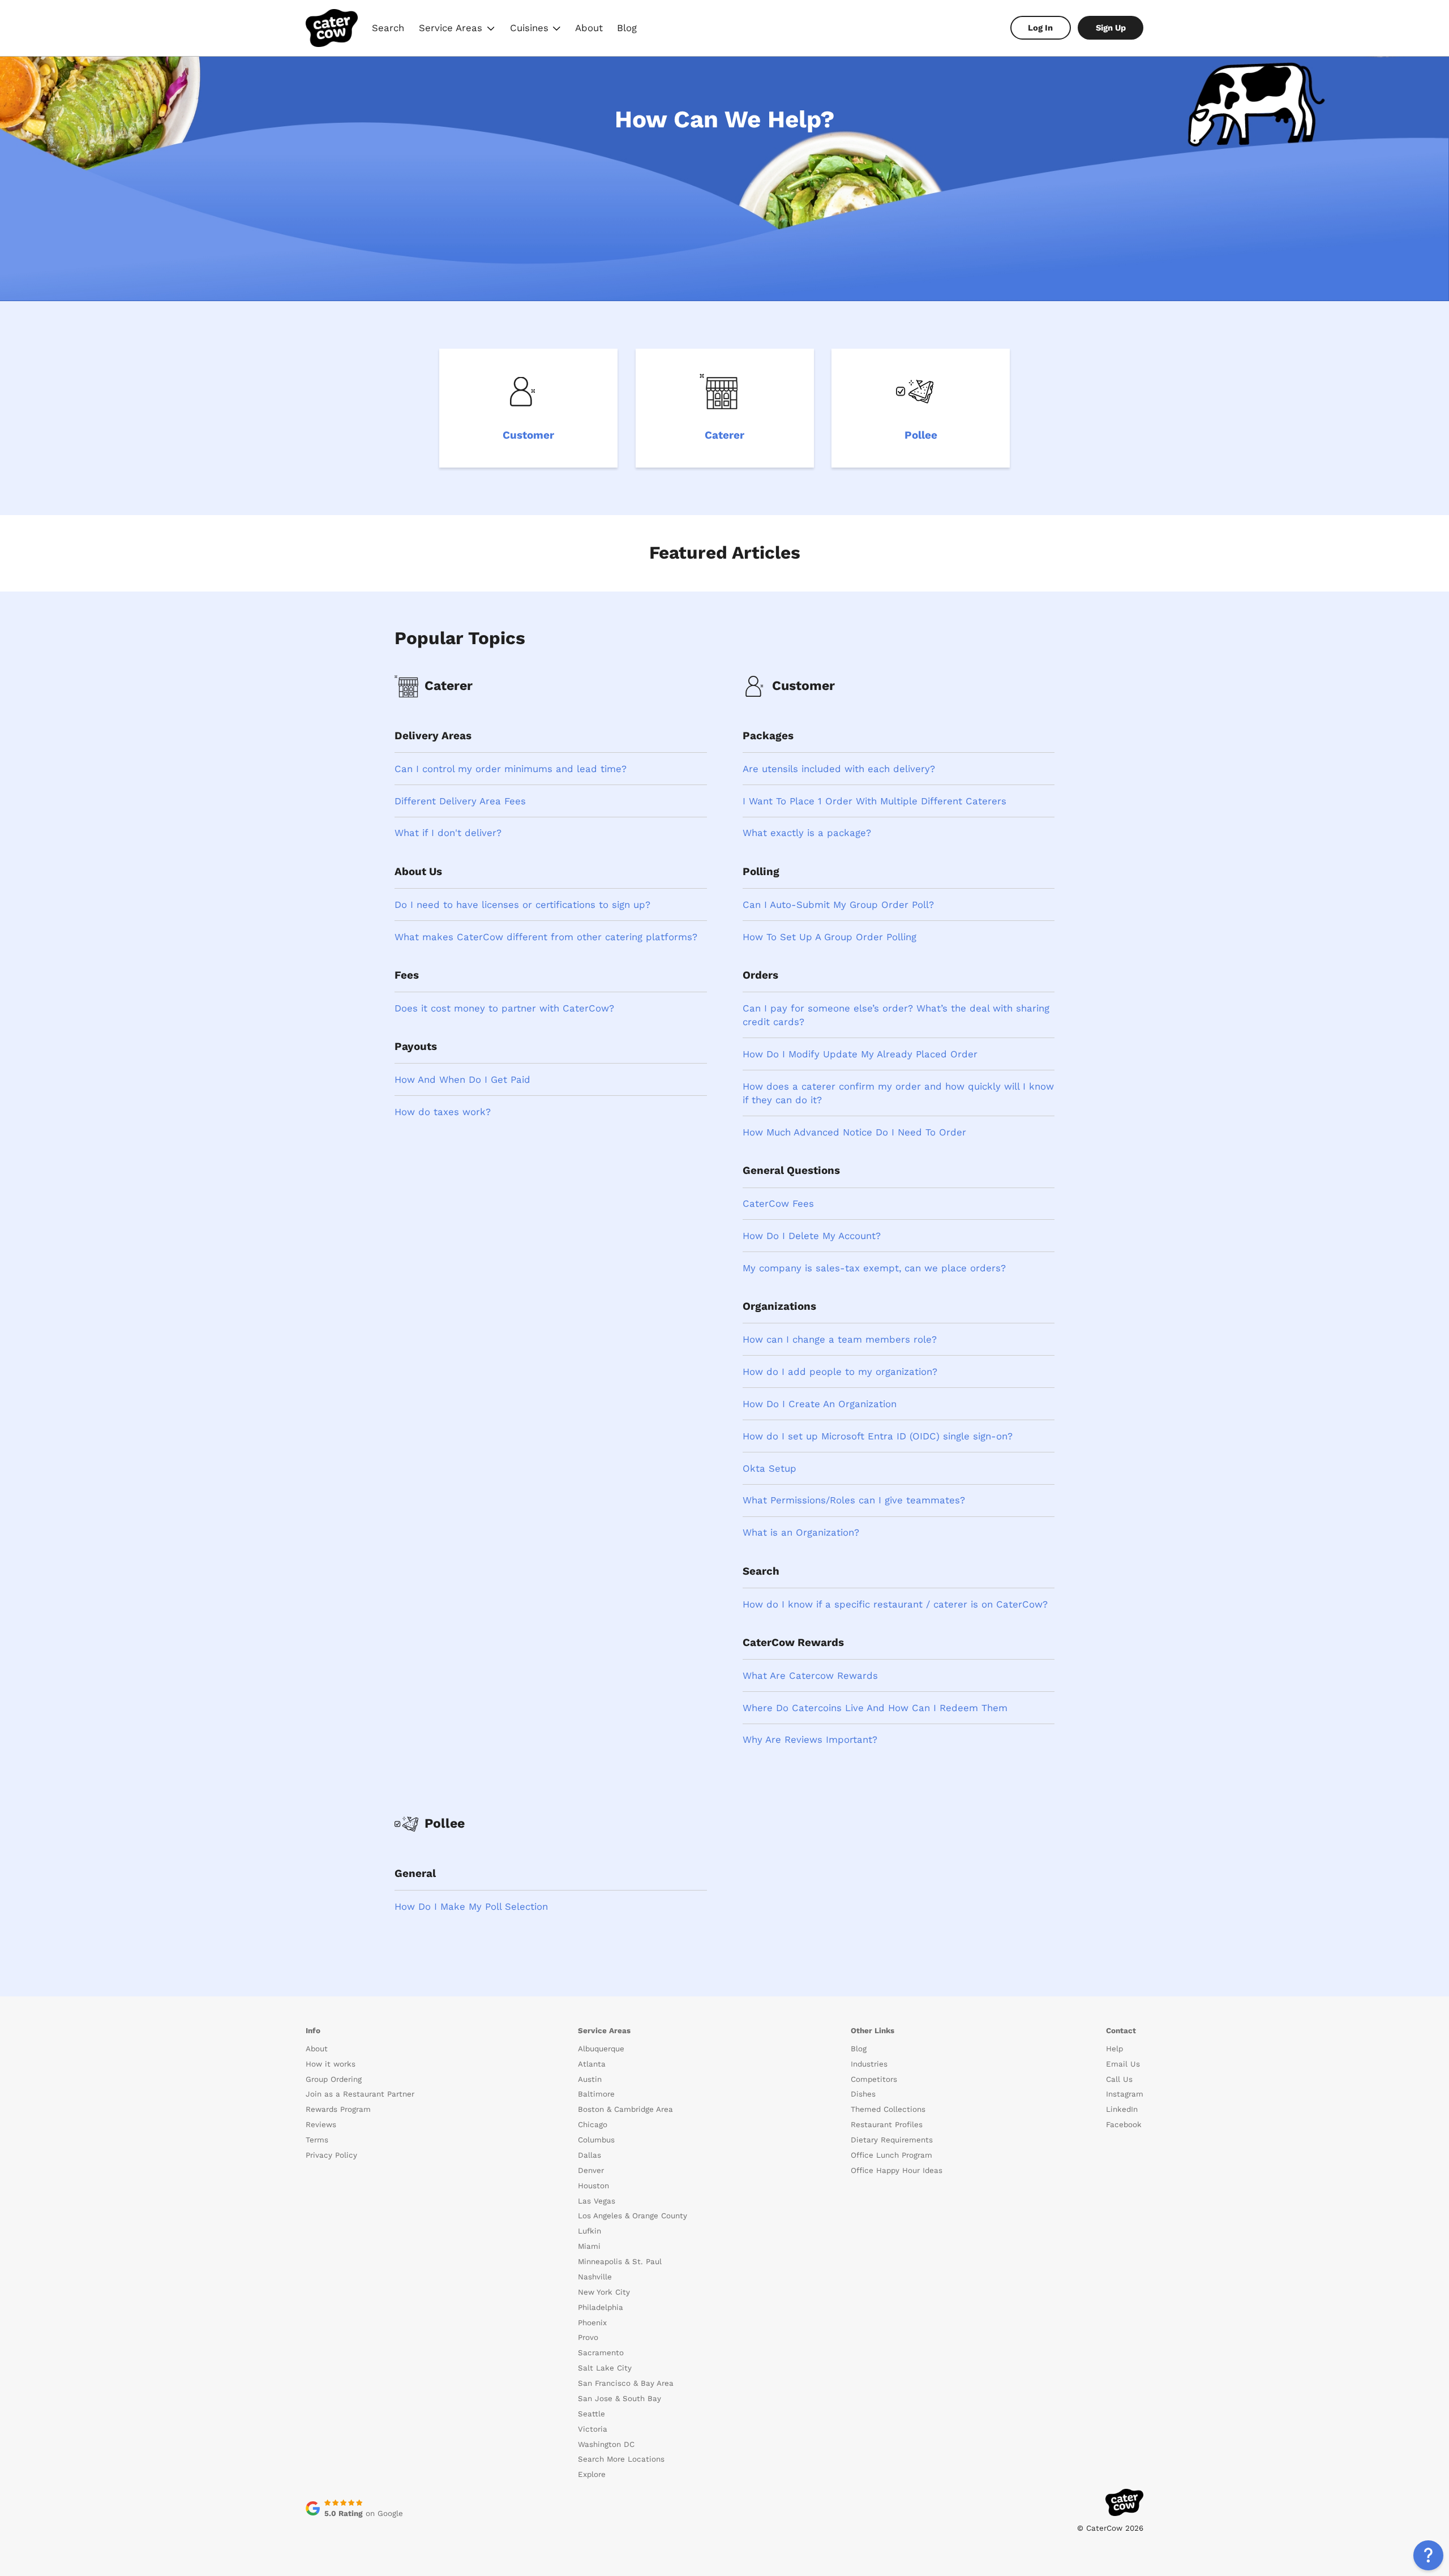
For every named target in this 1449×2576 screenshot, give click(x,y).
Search (388, 28)
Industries (869, 2064)
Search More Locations (621, 2459)
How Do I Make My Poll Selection (471, 1906)
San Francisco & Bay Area (626, 2383)
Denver (591, 2170)
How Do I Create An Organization (820, 1404)
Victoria (593, 2429)
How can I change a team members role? (840, 1339)
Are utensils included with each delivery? (839, 769)
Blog (627, 28)
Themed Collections (888, 2109)
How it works (331, 2064)
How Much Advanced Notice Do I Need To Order (854, 1132)
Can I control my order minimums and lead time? (511, 769)
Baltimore (596, 2094)
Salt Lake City (605, 2368)
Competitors (874, 2079)
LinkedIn (1122, 2109)
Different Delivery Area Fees (460, 801)
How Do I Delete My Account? (812, 1236)
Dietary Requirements (892, 2140)
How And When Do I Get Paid (462, 1079)
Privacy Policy (331, 2155)
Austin (590, 2079)
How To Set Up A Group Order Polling (829, 937)
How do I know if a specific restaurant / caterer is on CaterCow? (895, 1604)
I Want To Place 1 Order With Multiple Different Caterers (874, 801)
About (589, 28)
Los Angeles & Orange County (633, 2216)
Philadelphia (601, 2307)
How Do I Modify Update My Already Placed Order (860, 1054)
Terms (317, 2140)
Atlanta (592, 2064)
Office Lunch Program (891, 2155)
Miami (589, 2246)
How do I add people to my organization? (840, 1371)
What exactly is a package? (807, 833)
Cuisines (536, 29)
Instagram (1125, 2094)
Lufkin (590, 2231)
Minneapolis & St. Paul (620, 2262)
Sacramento (601, 2353)
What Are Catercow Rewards (810, 1675)
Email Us (1123, 2064)
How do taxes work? (443, 1112)
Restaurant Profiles (887, 2125)
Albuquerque (601, 2049)
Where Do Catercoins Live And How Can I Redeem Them (875, 1708)
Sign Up (1111, 28)
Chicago (593, 2125)
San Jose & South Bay (620, 2399)
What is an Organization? (801, 1532)
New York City (604, 2292)
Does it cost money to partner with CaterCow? (504, 1008)
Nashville (595, 2277)
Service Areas (458, 29)
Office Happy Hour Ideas (897, 2170)
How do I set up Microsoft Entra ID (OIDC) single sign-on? (878, 1436)
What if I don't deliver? (448, 833)
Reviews (321, 2125)
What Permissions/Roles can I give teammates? (854, 1500)
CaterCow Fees (778, 1203)
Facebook (1124, 2125)
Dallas (590, 2155)
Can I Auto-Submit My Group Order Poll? (838, 905)
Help (1114, 2049)
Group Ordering (334, 2079)
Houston (593, 2186)
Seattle (591, 2414)
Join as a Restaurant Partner (360, 2094)
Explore (592, 2474)
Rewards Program (338, 2109)
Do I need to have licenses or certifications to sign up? (522, 905)
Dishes (863, 2094)
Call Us (1119, 2079)
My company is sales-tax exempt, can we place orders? (874, 1268)
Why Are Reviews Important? (810, 1739)
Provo (588, 2337)
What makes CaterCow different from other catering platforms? (546, 937)
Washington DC (606, 2444)
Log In (1040, 28)
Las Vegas (597, 2201)
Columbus (596, 2140)
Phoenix (592, 2323)
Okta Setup (769, 1468)
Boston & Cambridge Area (625, 2109)
